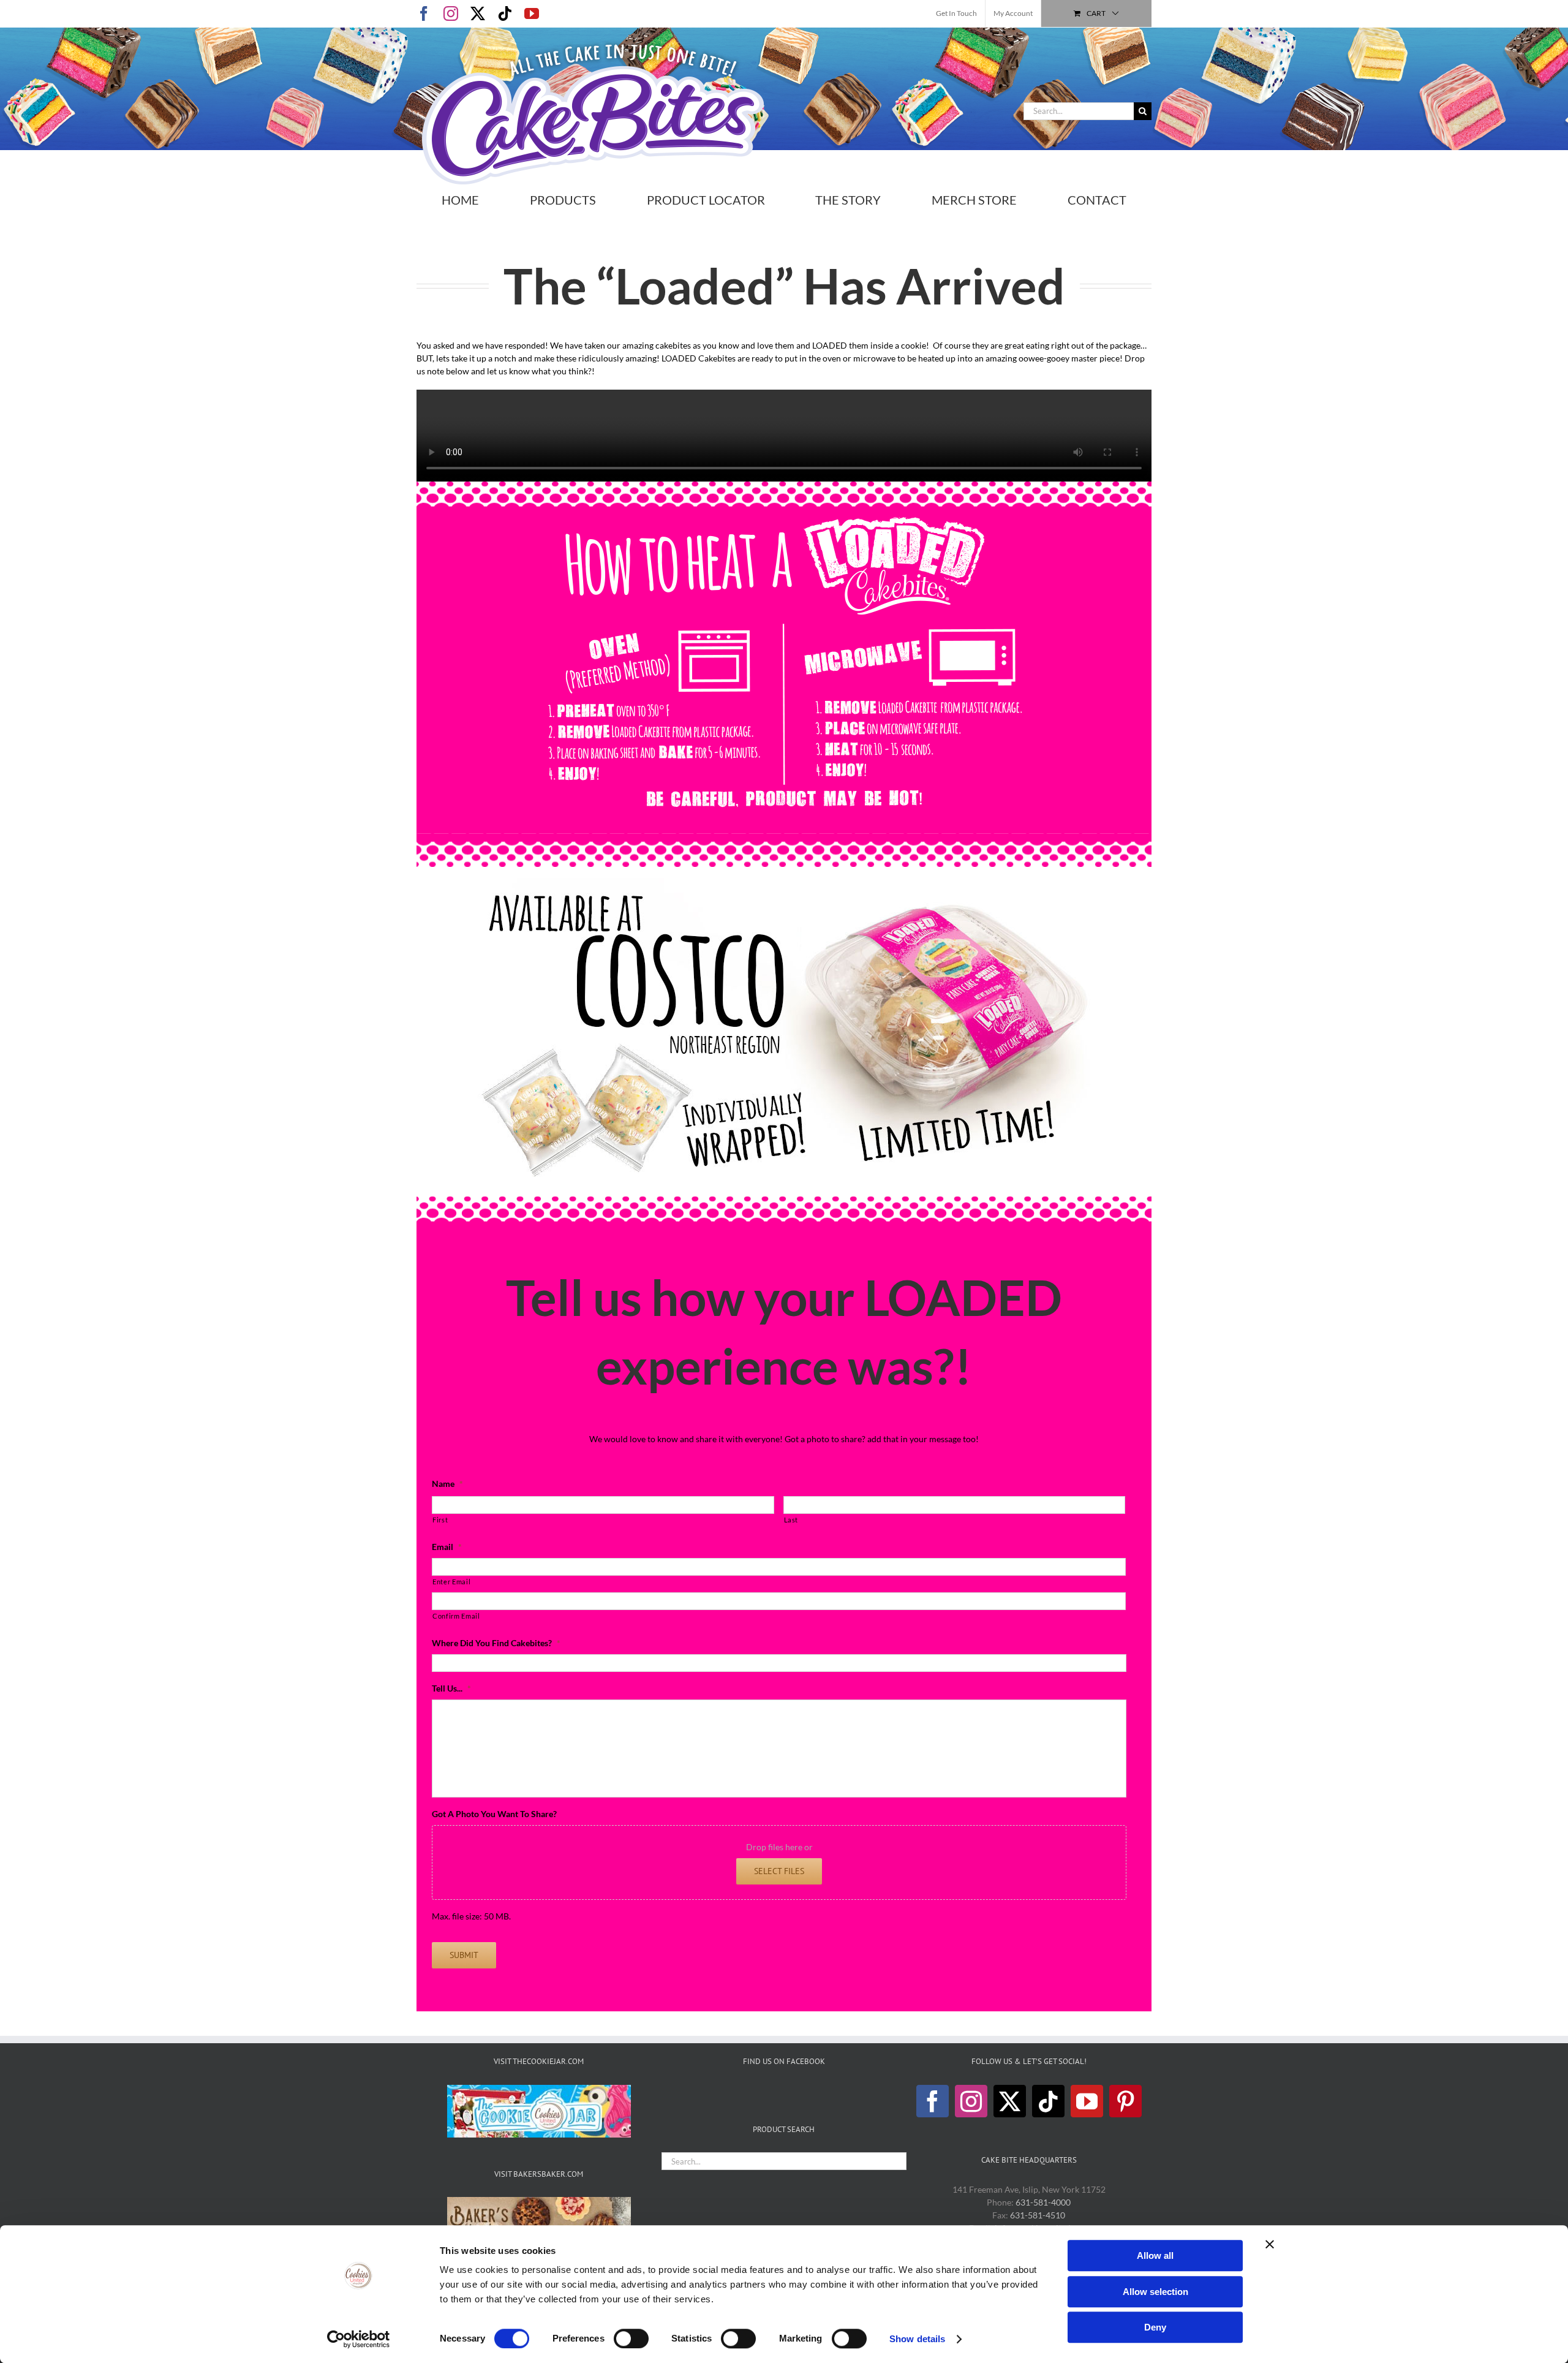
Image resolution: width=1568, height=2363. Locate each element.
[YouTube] (1087, 2101)
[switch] (631, 2338)
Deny (1155, 2327)
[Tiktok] (1048, 2101)
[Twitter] (1010, 2101)
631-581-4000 (1043, 2202)
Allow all (1155, 2255)
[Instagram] (971, 2101)
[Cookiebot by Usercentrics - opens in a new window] (359, 2339)
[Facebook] (933, 2101)
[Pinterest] (1125, 2101)
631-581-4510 (1038, 2215)
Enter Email (451, 1582)
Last (791, 1520)
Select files (779, 1871)
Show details (917, 2339)
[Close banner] (1270, 2244)
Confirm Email (456, 1616)
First (440, 1520)
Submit (464, 1955)
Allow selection (1155, 2292)
